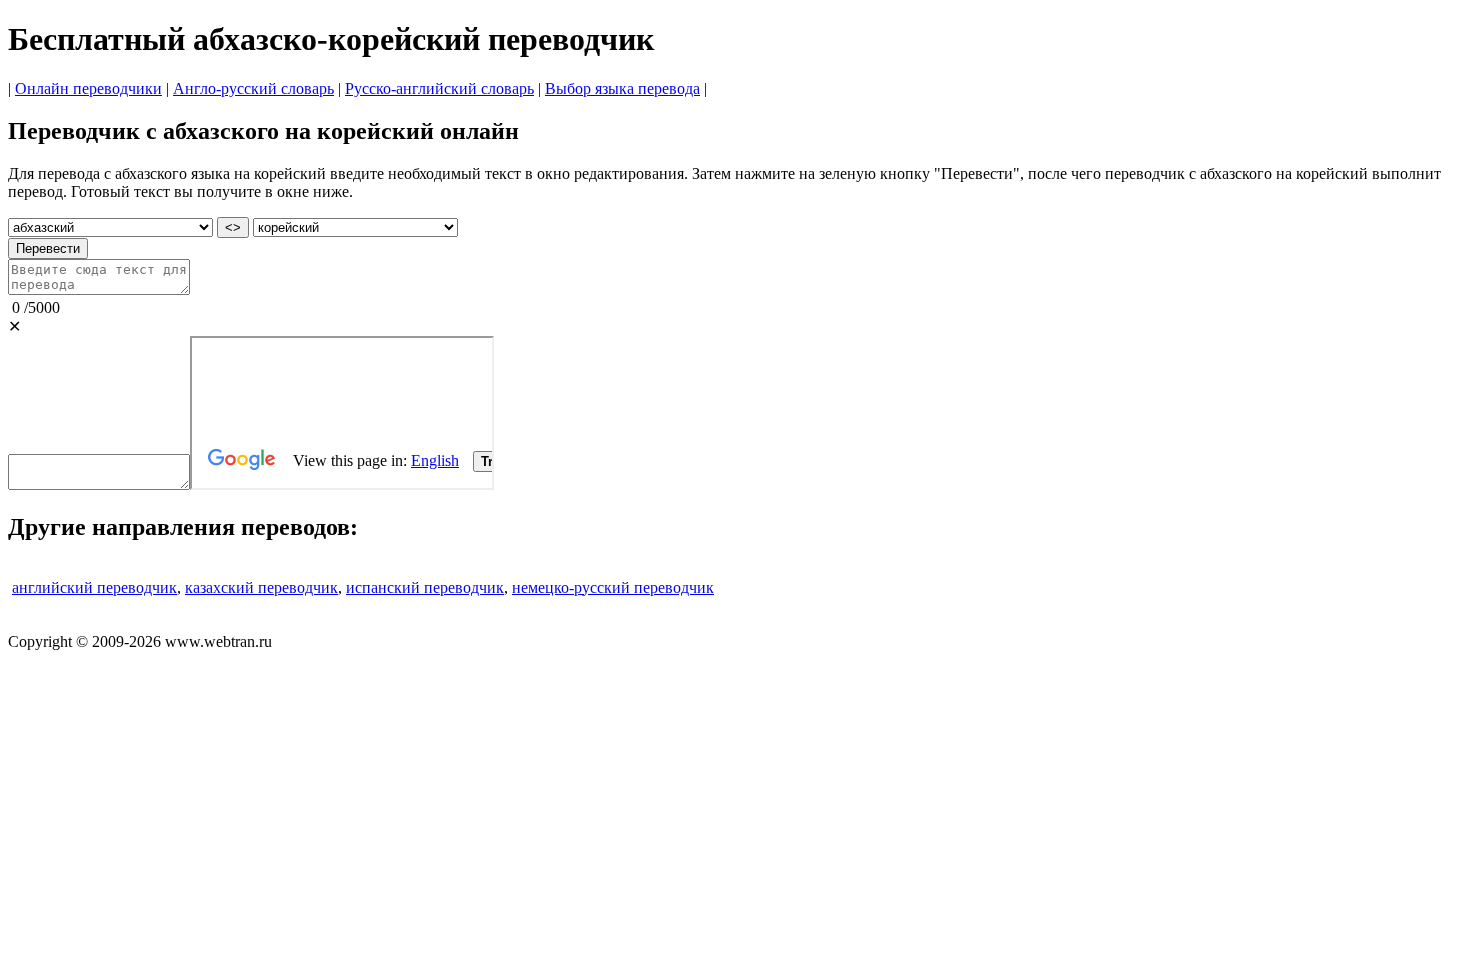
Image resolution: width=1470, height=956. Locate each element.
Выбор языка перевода (622, 88)
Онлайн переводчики (88, 88)
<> (233, 227)
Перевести (48, 248)
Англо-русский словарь (253, 88)
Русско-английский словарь (439, 88)
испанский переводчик (425, 587)
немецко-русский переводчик (613, 587)
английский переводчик (94, 587)
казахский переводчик (261, 587)
